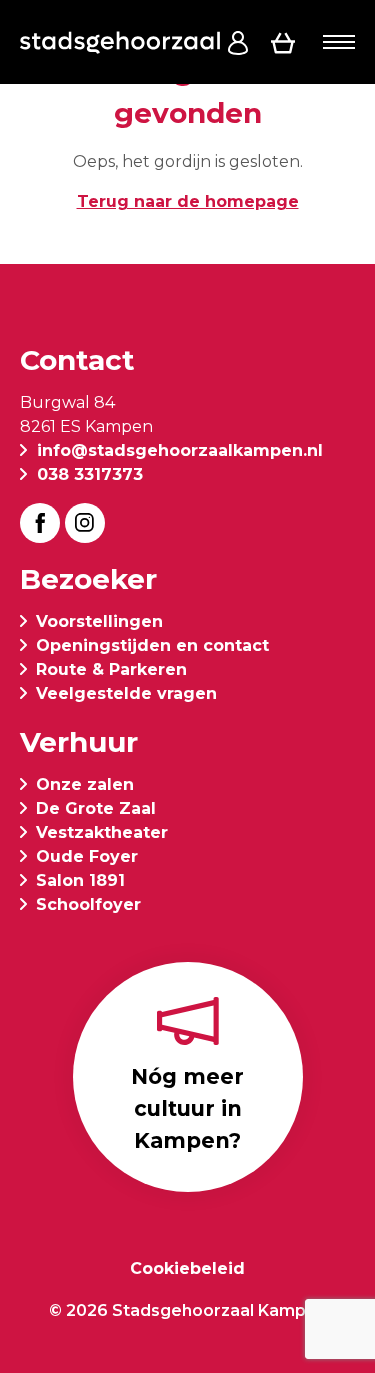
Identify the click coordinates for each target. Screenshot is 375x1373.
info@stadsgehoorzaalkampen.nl (180, 450)
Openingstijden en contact (152, 645)
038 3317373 (90, 474)
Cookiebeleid (187, 1268)
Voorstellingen (99, 621)
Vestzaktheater (102, 832)
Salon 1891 (80, 880)
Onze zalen (85, 784)
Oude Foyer (87, 856)
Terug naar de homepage (188, 201)
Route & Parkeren (111, 669)
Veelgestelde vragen (126, 693)
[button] (339, 42)
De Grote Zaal (96, 808)
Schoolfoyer (88, 904)
